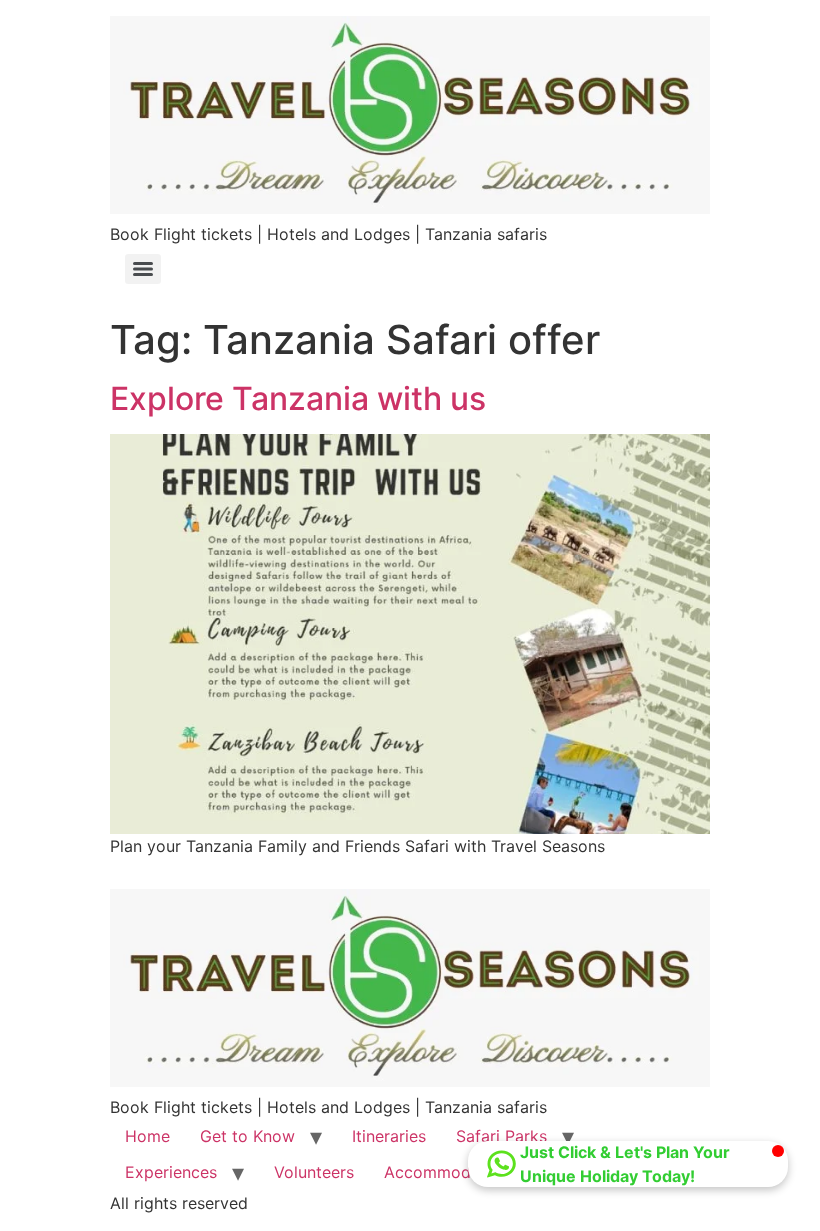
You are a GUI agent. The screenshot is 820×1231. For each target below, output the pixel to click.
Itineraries (389, 1136)
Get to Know (247, 1136)
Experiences (171, 1172)
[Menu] (143, 269)
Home (147, 1136)
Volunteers (314, 1172)
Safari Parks (501, 1136)
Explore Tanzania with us (298, 398)
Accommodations (450, 1172)
